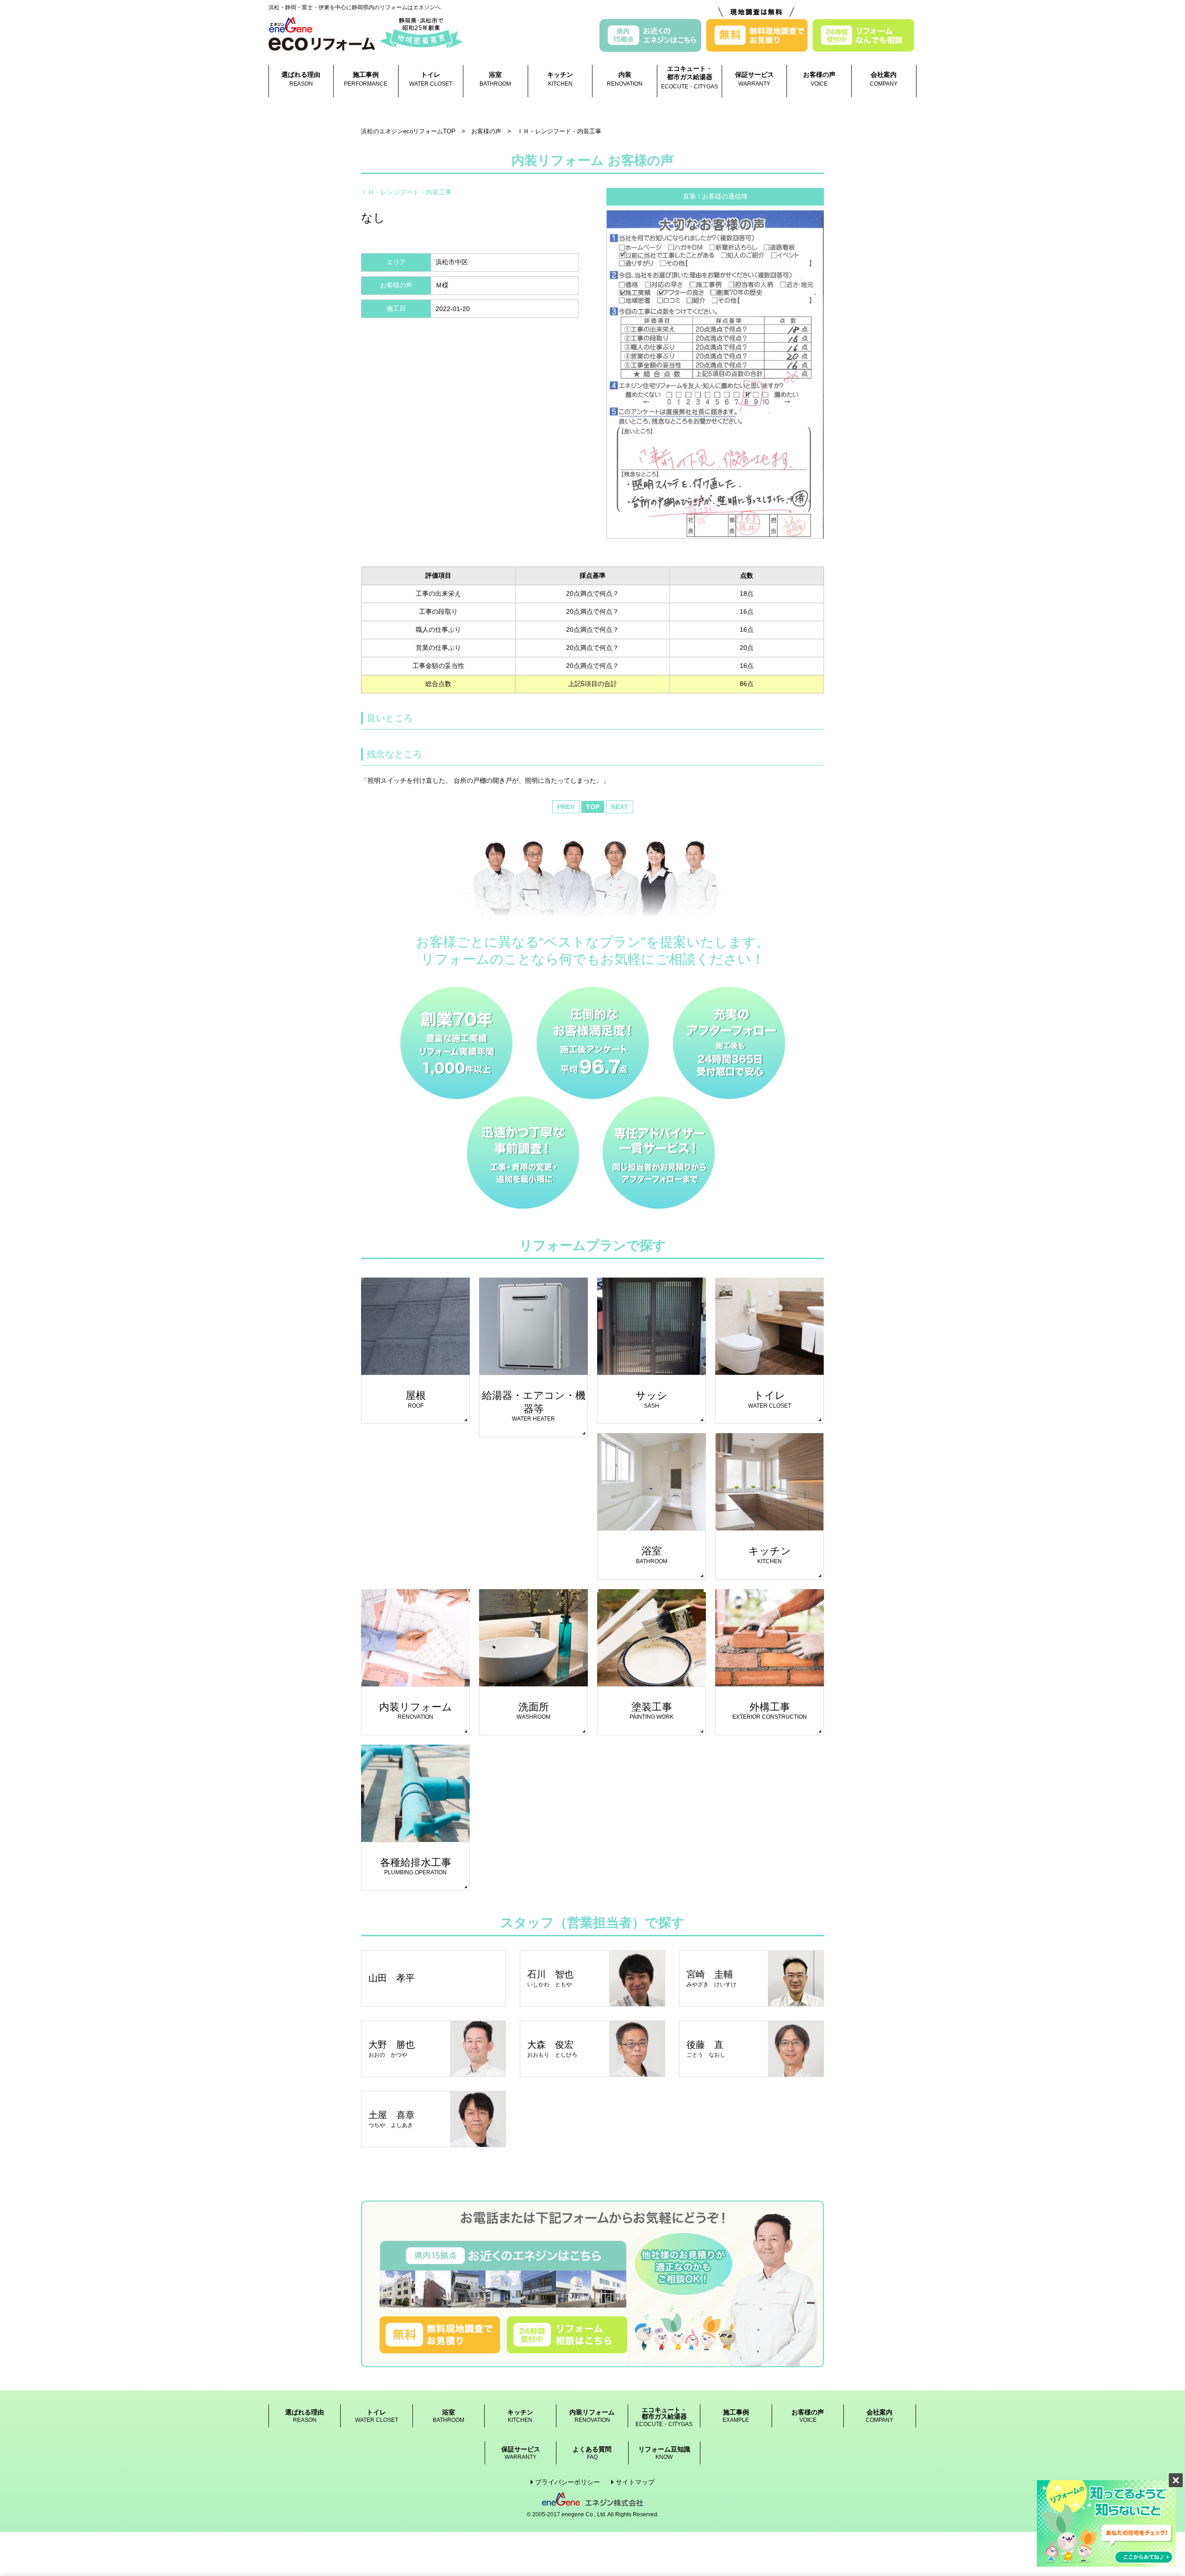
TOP (593, 807)
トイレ (431, 79)
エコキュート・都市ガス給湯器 (689, 77)
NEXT (620, 807)
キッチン (560, 79)
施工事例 (366, 79)
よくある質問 (592, 2453)
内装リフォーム (592, 2416)
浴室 (495, 79)
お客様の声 (819, 79)
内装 (625, 79)
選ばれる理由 (301, 79)
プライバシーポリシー (568, 2482)
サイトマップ (635, 2482)
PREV (566, 807)
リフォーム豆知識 (664, 2453)
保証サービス (755, 79)
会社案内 (884, 79)
